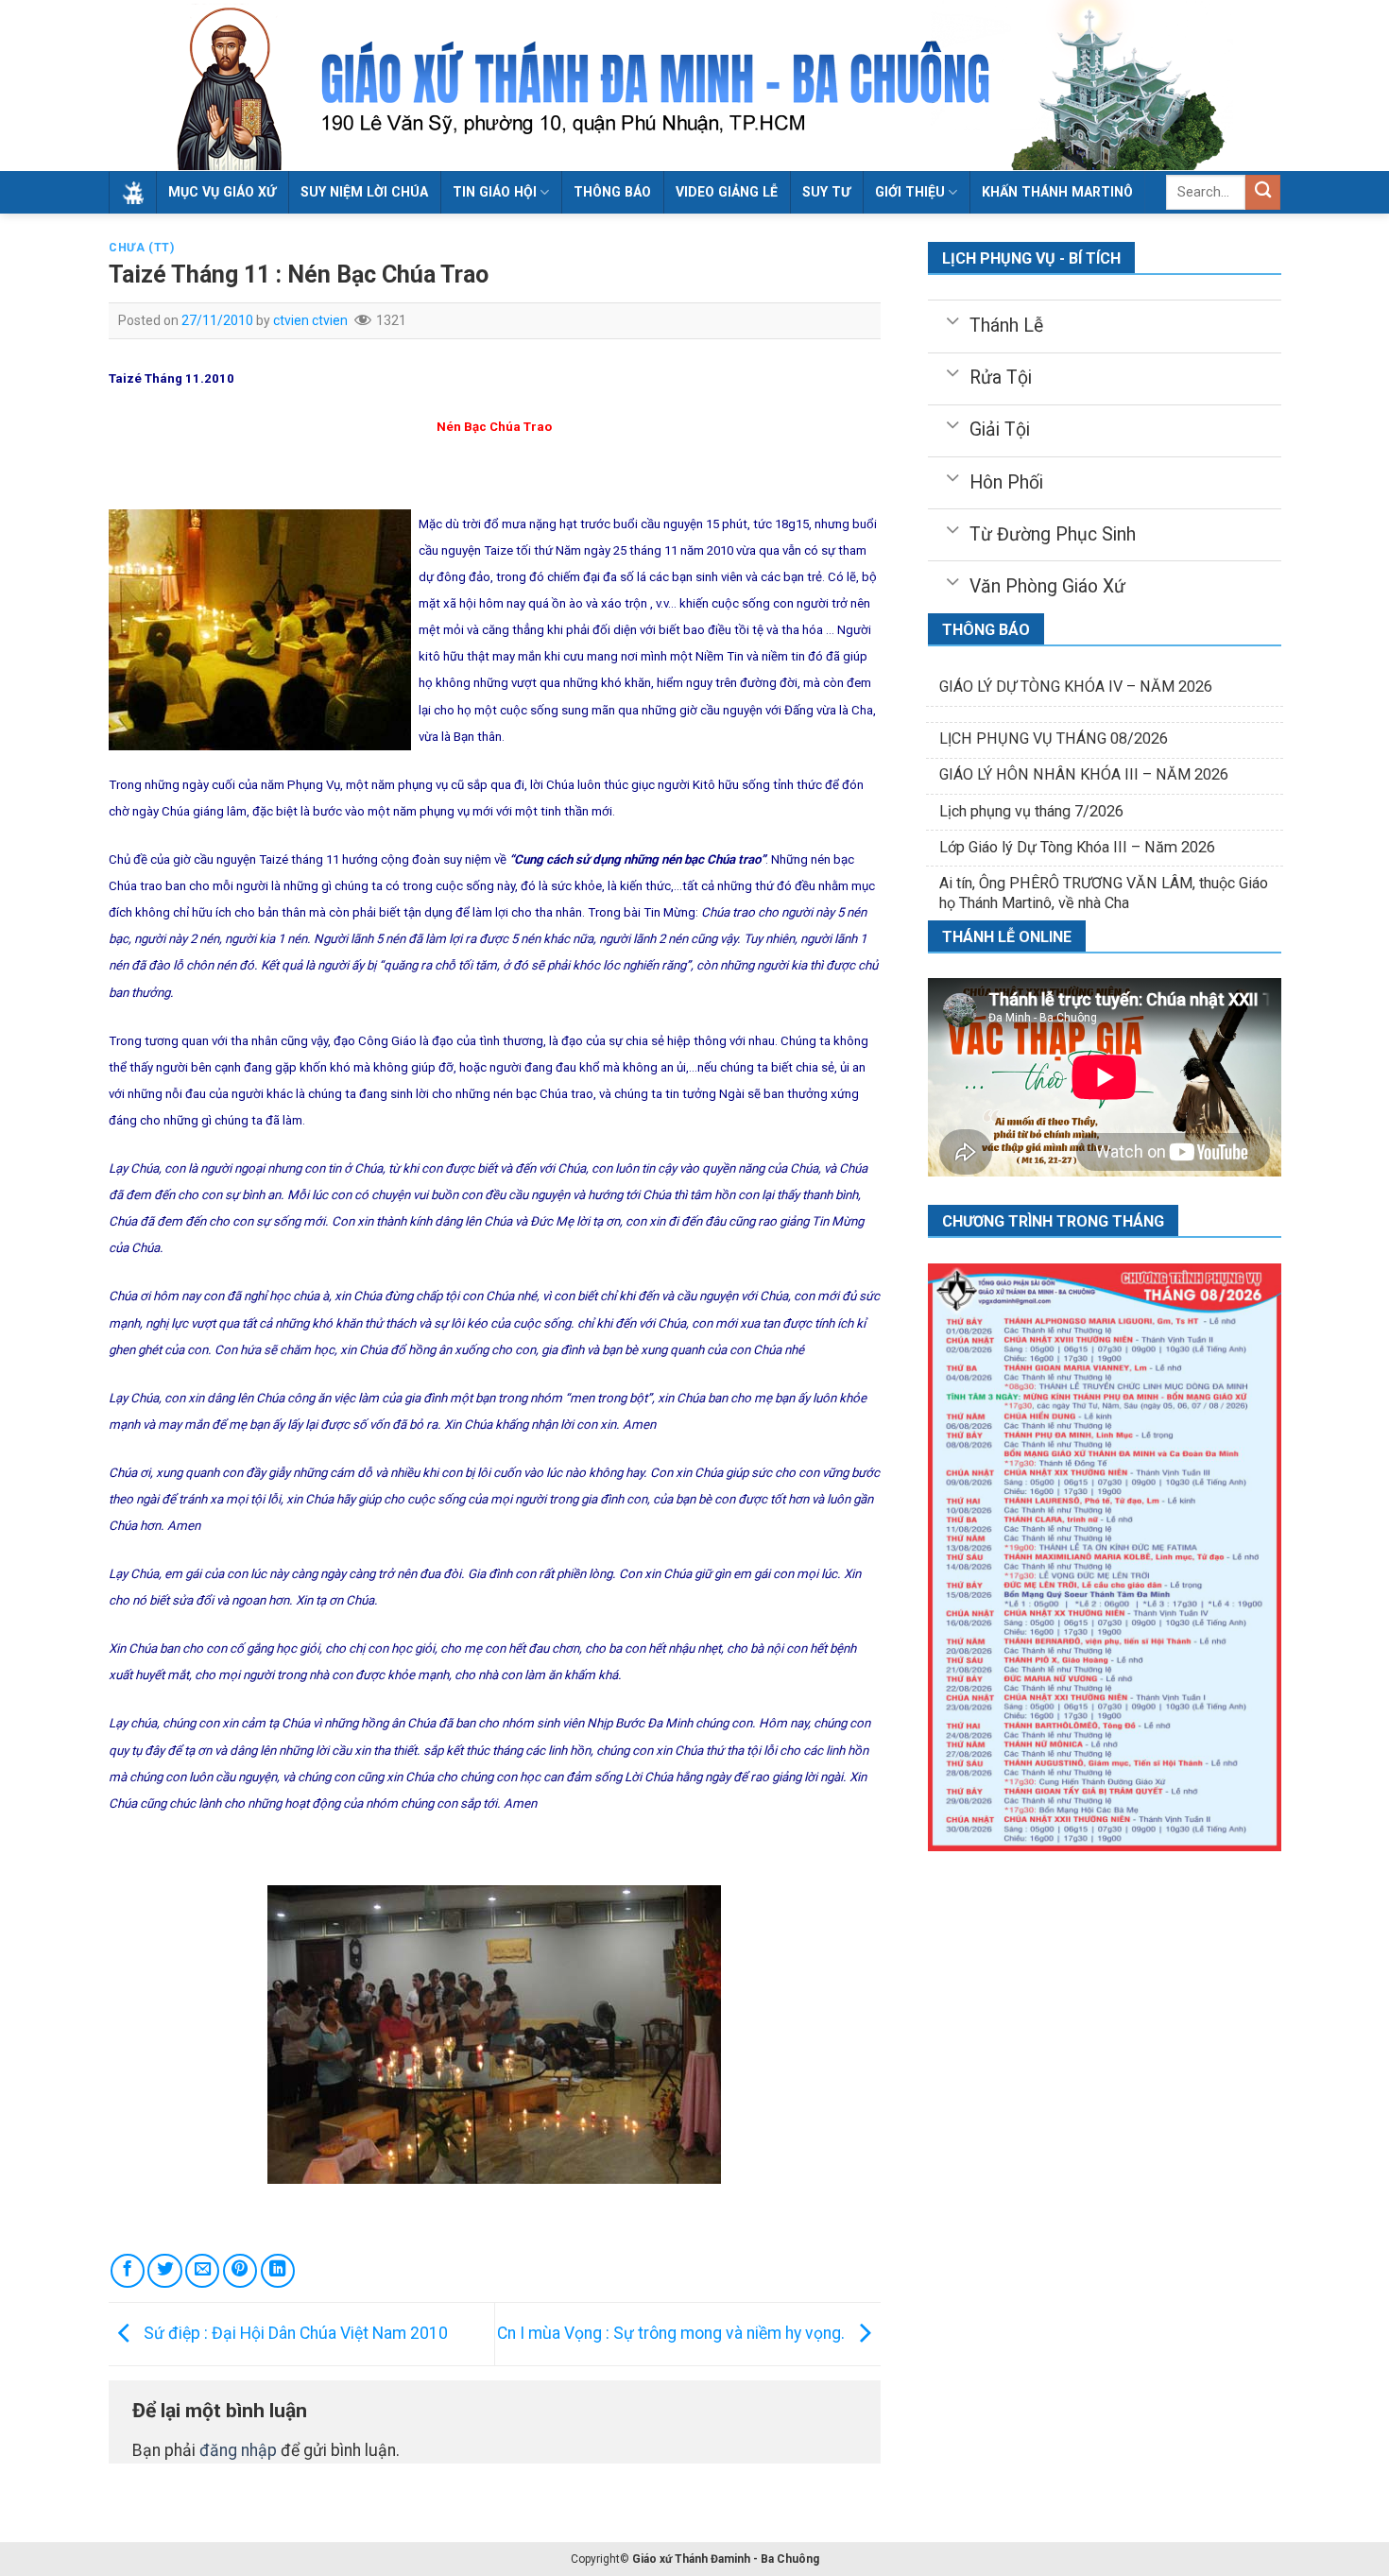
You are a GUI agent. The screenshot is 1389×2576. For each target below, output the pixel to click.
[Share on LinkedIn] (278, 2271)
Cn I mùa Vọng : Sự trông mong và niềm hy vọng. (673, 2333)
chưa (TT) (142, 248)
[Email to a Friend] (202, 2271)
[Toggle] (952, 319)
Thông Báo (612, 192)
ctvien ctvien (310, 320)
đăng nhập (238, 2450)
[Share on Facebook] (128, 2271)
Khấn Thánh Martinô (1057, 192)
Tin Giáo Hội (495, 192)
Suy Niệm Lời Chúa (364, 192)
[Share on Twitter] (164, 2271)
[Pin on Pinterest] (240, 2271)
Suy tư (826, 192)
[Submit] (1263, 192)
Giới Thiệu (910, 192)
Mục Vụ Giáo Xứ (222, 192)
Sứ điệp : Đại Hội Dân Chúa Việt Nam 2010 (294, 2333)
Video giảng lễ (727, 192)
